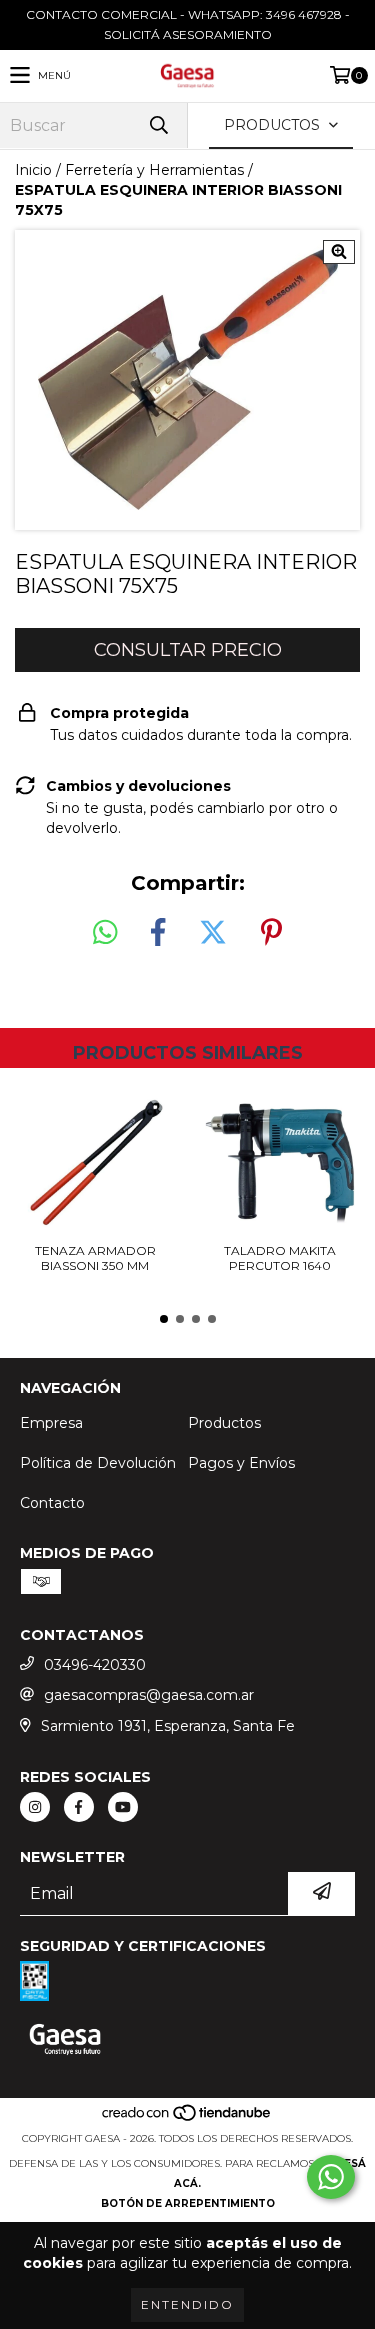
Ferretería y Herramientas (154, 170)
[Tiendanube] (187, 2118)
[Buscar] (158, 125)
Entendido (187, 2304)
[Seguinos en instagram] (35, 1807)
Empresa (51, 1423)
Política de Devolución (98, 1463)
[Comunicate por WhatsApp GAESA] (331, 2177)
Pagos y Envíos (241, 1463)
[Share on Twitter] (213, 933)
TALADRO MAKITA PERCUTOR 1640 (280, 1258)
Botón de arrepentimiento (188, 2203)
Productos (224, 1423)
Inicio (33, 170)
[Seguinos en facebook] (79, 1807)
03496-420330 (95, 1665)
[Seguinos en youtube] (123, 1807)
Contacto (52, 1503)
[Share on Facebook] (158, 933)
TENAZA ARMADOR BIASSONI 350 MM (95, 1258)
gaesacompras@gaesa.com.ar (149, 1695)
